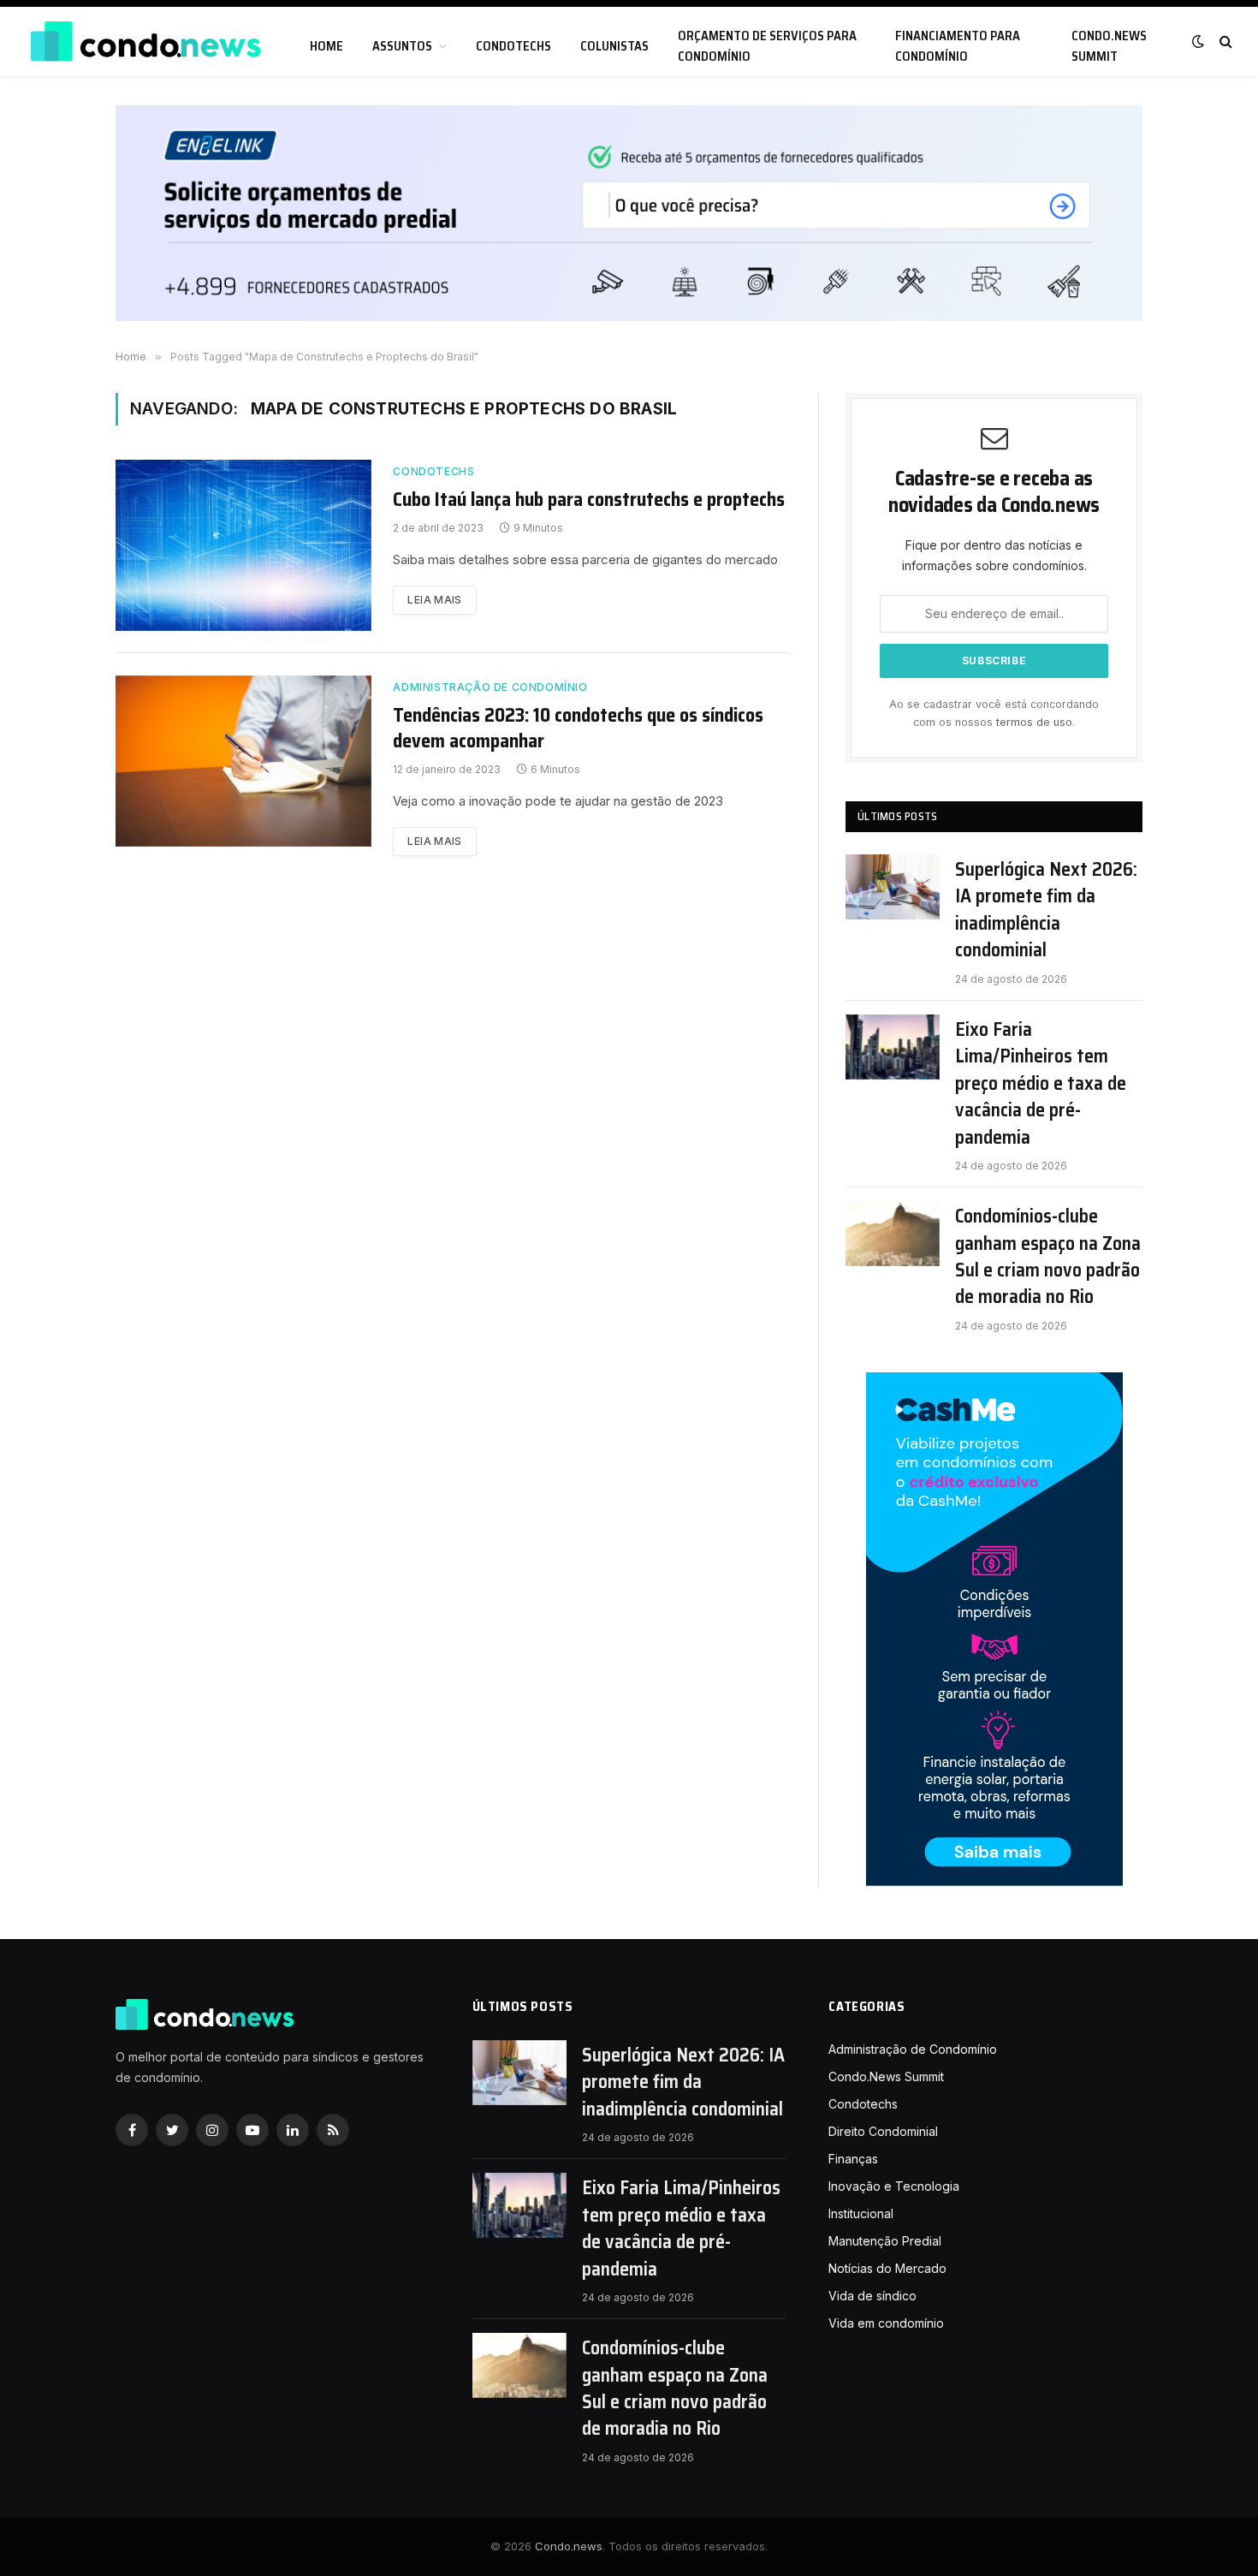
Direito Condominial (883, 2131)
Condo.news (569, 2546)
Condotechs (513, 46)
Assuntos (402, 46)
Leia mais (434, 600)
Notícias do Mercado (887, 2268)
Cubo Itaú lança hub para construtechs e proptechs (589, 500)
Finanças (853, 2159)
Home (326, 46)
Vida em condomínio (886, 2323)
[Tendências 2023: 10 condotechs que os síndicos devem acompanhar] (243, 761)
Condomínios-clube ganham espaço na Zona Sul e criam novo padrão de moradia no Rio (1048, 1257)
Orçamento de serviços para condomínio (767, 46)
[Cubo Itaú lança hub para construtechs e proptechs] (243, 545)
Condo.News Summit (1109, 46)
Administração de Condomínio (490, 687)
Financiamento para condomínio (958, 46)
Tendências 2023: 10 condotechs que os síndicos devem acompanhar (578, 729)
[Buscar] (1224, 42)
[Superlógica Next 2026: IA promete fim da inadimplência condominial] (893, 887)
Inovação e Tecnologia (894, 2186)
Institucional (861, 2213)
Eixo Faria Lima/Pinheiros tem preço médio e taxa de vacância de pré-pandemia (1041, 1083)
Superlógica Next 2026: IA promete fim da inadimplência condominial (1046, 910)
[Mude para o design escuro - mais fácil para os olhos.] (1198, 41)
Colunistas (614, 46)
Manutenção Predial (885, 2241)
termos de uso (1034, 722)
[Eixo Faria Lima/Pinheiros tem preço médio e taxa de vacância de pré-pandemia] (893, 1047)
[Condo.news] (145, 42)
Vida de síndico (872, 2296)
